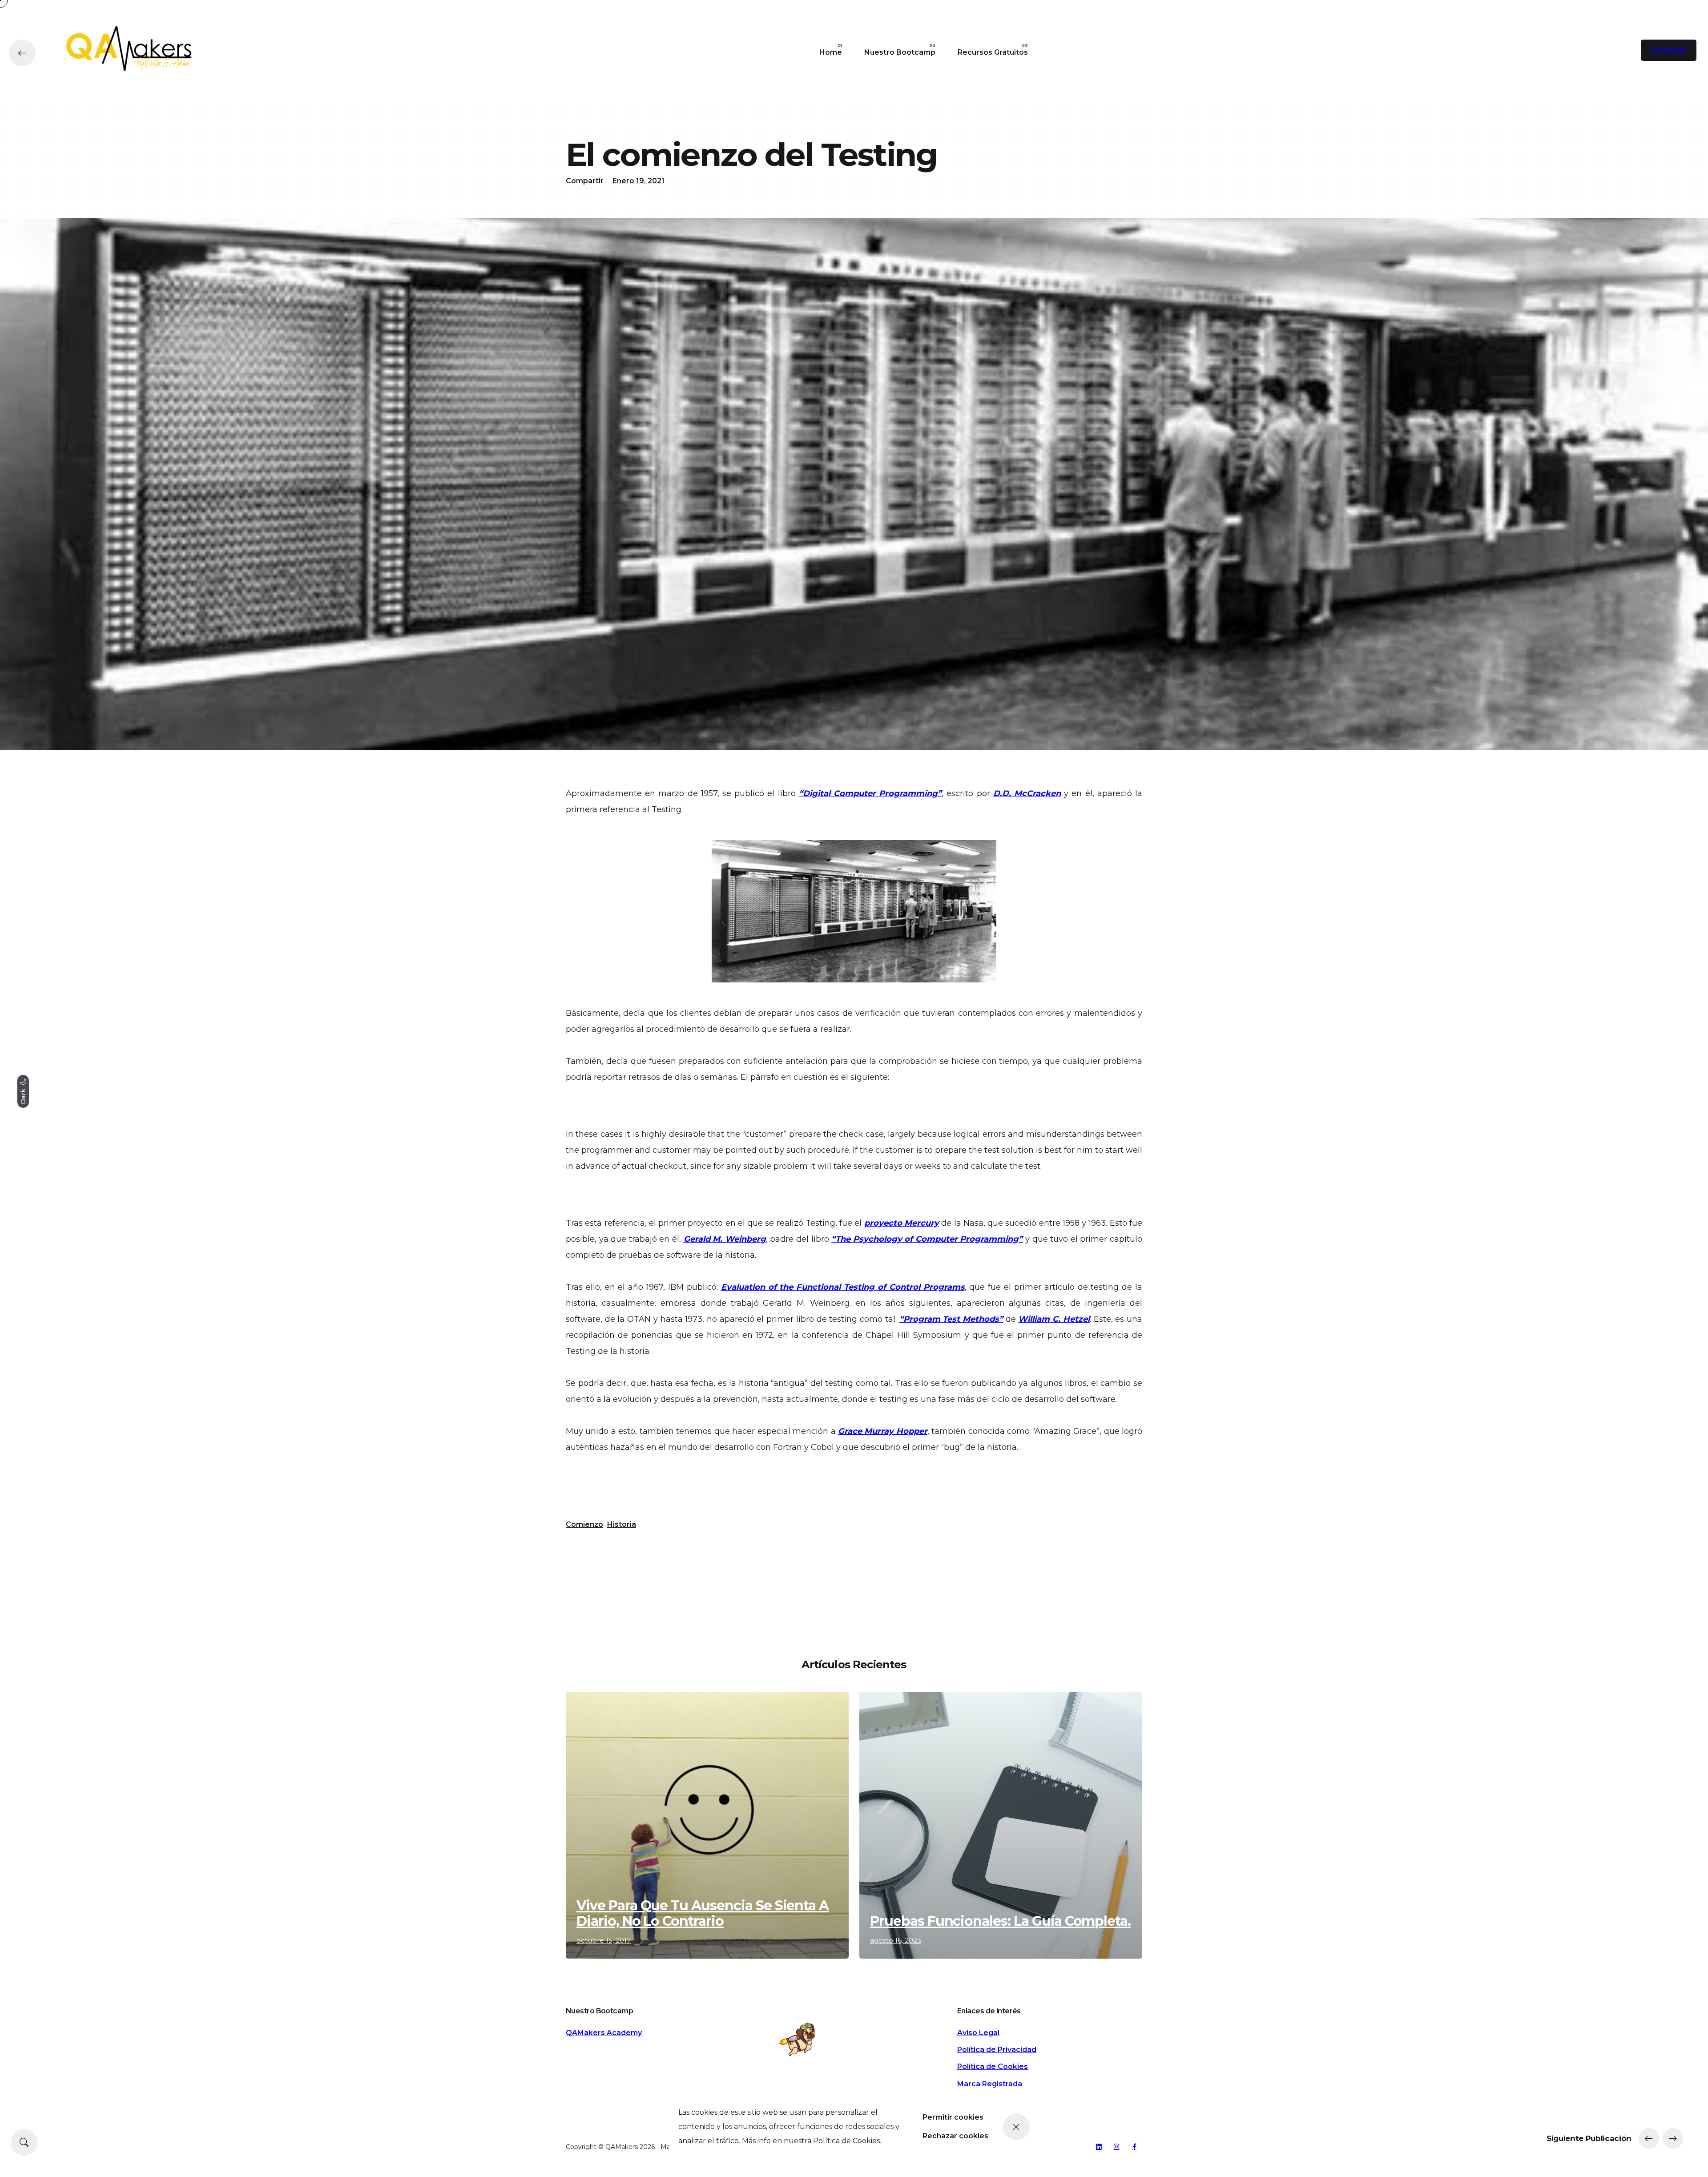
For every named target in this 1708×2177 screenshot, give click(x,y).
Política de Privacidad (997, 2050)
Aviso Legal (978, 2033)
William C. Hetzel (1054, 1319)
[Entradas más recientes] (1649, 2138)
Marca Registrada (990, 2084)
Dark (23, 1095)
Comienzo (584, 1524)
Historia (622, 1524)
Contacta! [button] (1669, 50)
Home (831, 52)
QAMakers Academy (604, 2033)
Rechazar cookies (955, 2136)
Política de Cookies (993, 2066)
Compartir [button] (585, 181)
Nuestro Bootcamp (900, 52)
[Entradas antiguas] (1673, 2138)
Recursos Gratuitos (993, 52)
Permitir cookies (953, 2117)
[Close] (1016, 2127)
